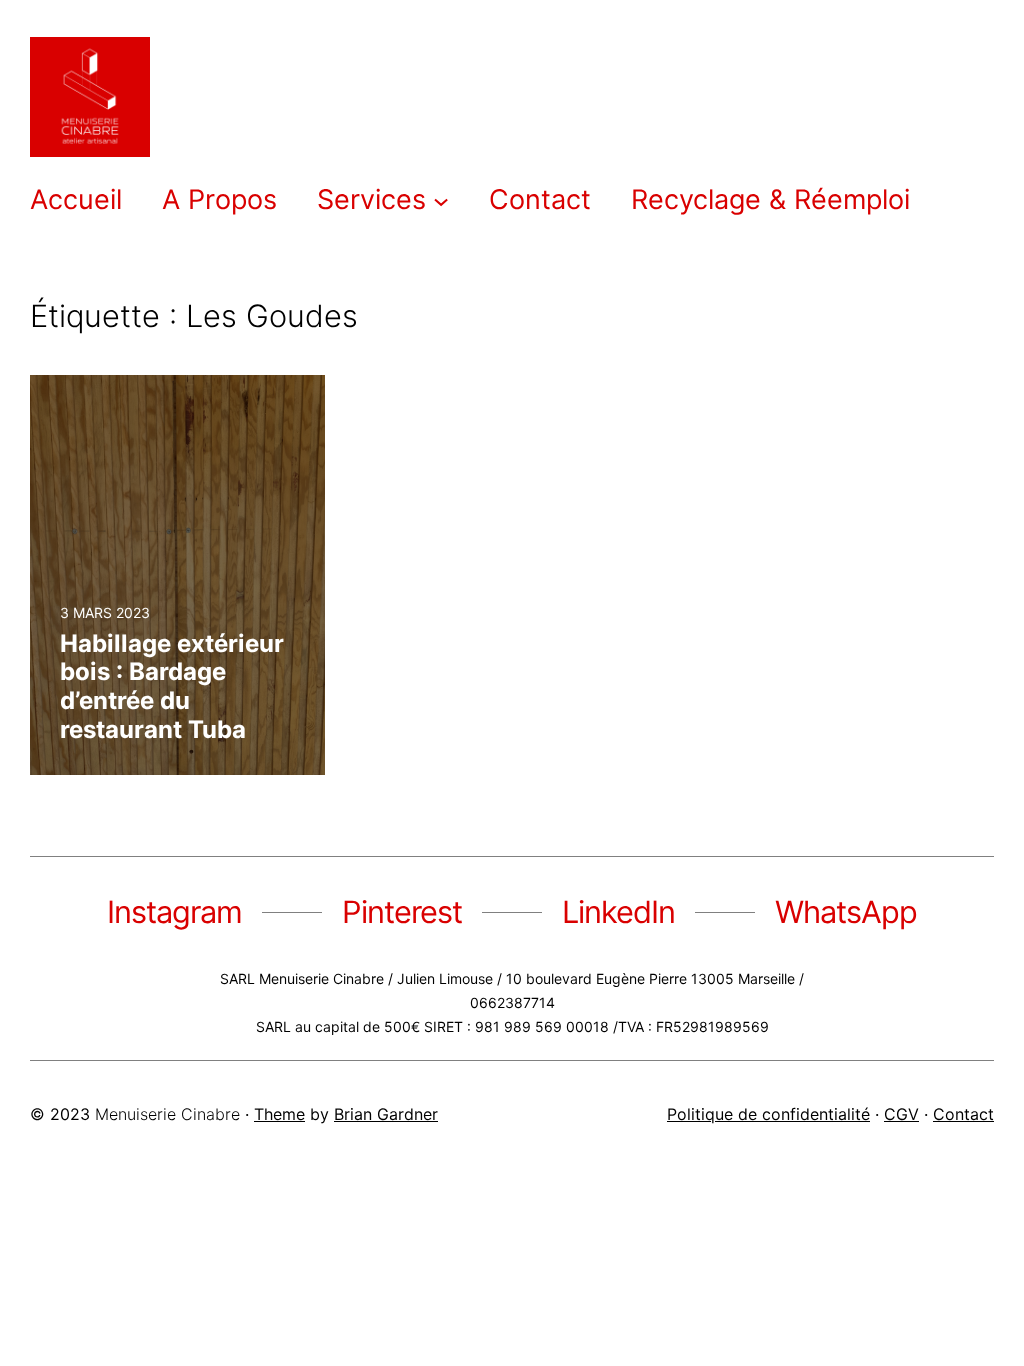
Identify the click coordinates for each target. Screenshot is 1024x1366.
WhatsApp (846, 911)
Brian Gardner (386, 1114)
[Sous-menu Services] (441, 200)
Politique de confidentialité (768, 1114)
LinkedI (610, 911)
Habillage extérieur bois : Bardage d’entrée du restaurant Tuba (172, 687)
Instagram (174, 911)
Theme (279, 1114)
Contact (963, 1114)
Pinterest (402, 911)
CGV (901, 1114)
